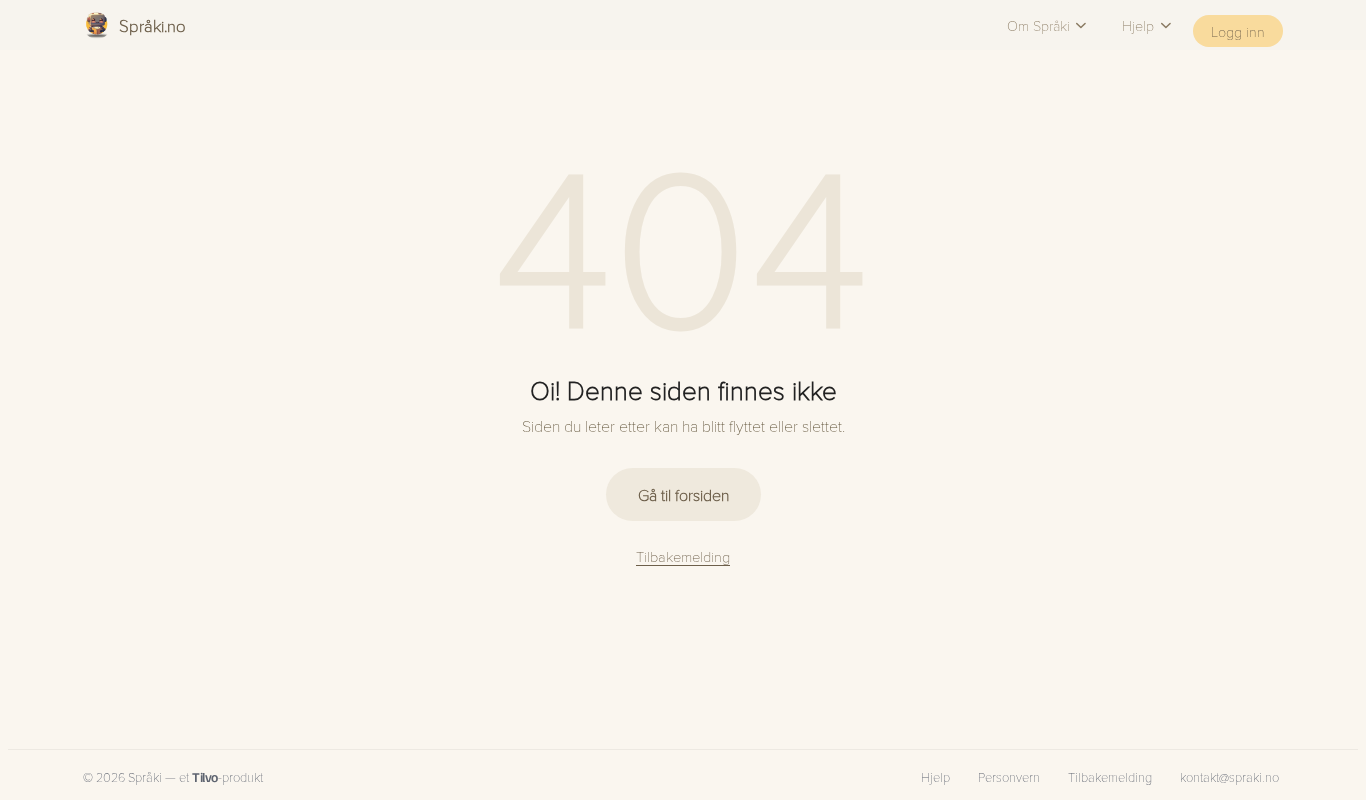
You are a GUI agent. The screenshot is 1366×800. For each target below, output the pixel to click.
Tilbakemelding (683, 556)
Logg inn (1238, 31)
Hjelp (1138, 25)
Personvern (1009, 777)
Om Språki (1038, 25)
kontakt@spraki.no (1229, 777)
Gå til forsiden (683, 494)
